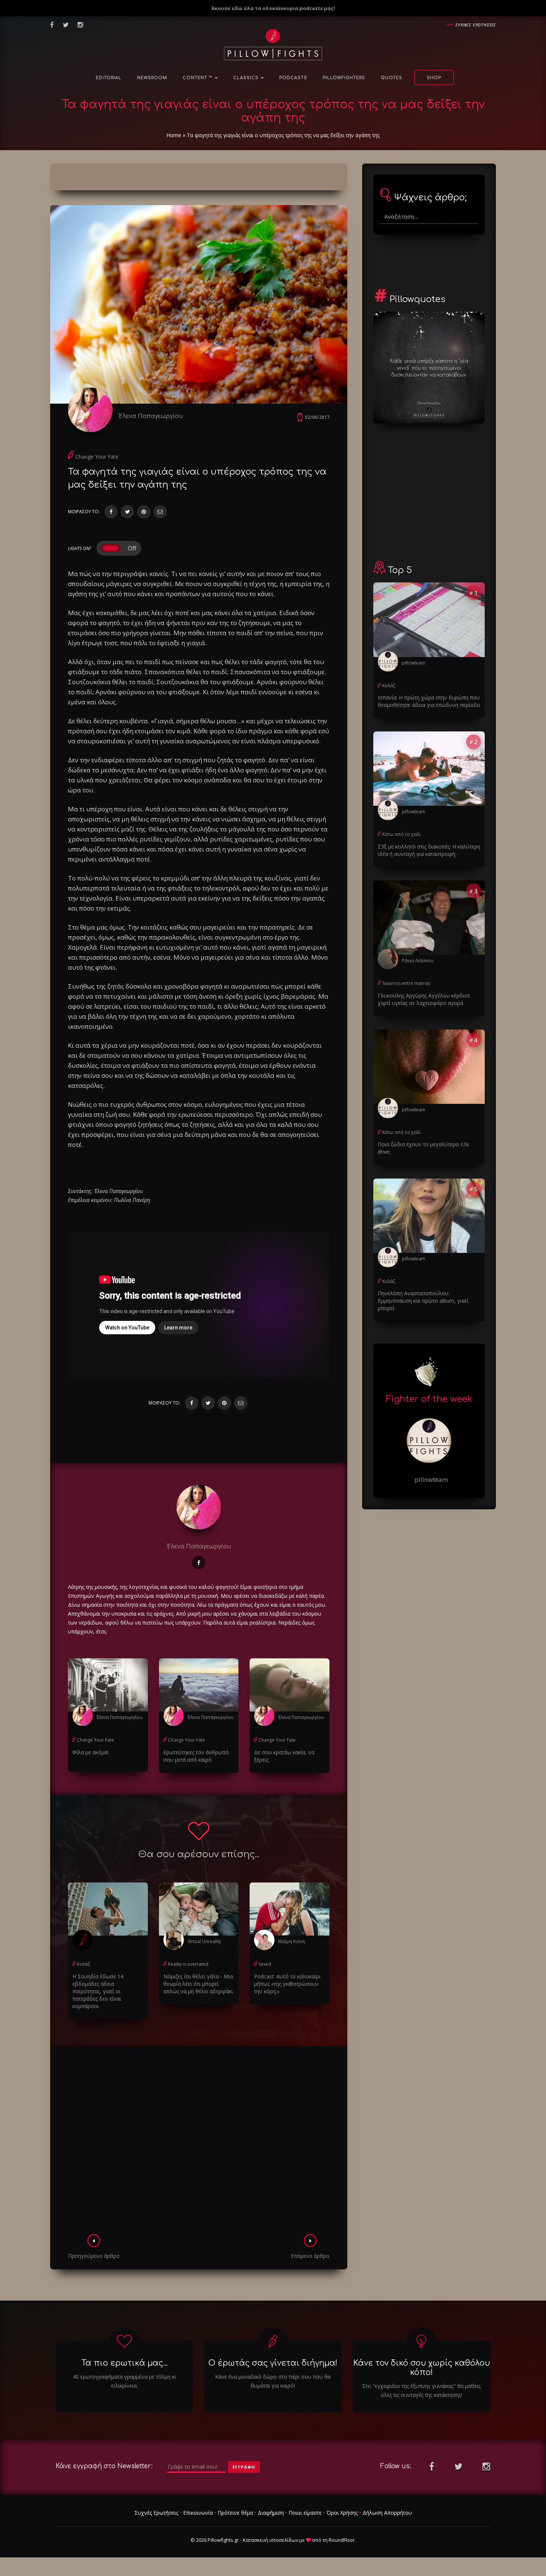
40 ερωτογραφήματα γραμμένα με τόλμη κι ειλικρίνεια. (124, 2381)
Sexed (265, 1964)
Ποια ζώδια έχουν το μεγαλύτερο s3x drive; (423, 1148)
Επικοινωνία (198, 2513)
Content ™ (198, 78)
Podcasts (293, 78)
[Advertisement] (199, 2142)
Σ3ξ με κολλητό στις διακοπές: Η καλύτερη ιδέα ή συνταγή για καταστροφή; (429, 850)
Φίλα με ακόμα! (90, 1752)
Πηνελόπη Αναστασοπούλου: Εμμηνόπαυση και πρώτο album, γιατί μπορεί (423, 1301)
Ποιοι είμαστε (305, 2513)
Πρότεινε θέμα (235, 2513)
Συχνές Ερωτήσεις (156, 2513)
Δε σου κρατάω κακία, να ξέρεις (284, 1756)
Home (174, 135)
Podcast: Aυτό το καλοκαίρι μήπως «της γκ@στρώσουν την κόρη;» (287, 1984)
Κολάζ (83, 1964)
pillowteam (414, 663)
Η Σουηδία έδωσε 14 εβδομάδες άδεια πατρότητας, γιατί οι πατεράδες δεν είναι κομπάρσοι (98, 1991)
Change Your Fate (97, 457)
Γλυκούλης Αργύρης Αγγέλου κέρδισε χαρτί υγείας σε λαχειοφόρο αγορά (424, 999)
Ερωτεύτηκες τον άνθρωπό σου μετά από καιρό (196, 1756)
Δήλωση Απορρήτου (387, 2513)
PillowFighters (344, 78)
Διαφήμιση (271, 2513)
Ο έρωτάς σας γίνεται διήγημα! (273, 2363)
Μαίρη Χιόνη (292, 1941)
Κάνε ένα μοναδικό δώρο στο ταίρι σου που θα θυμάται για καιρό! (273, 2381)
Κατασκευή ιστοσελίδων (271, 2540)
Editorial (109, 78)
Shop (434, 78)
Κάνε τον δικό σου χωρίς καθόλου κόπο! (422, 2368)
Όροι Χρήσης (342, 2513)
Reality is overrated (188, 1964)
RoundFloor (342, 2540)
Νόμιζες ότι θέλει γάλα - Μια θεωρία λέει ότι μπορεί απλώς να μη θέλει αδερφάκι (198, 1984)
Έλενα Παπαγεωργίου (151, 416)
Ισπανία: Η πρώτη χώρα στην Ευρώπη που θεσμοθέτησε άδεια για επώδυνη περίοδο (429, 701)
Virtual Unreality (204, 1941)
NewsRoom (152, 78)
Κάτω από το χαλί (401, 834)
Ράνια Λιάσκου (418, 961)
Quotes (391, 78)
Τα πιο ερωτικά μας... (124, 2363)
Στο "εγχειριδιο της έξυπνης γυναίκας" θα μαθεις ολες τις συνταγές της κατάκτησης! (421, 2390)
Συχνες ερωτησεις (476, 25)
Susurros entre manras (406, 983)
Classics (247, 78)
